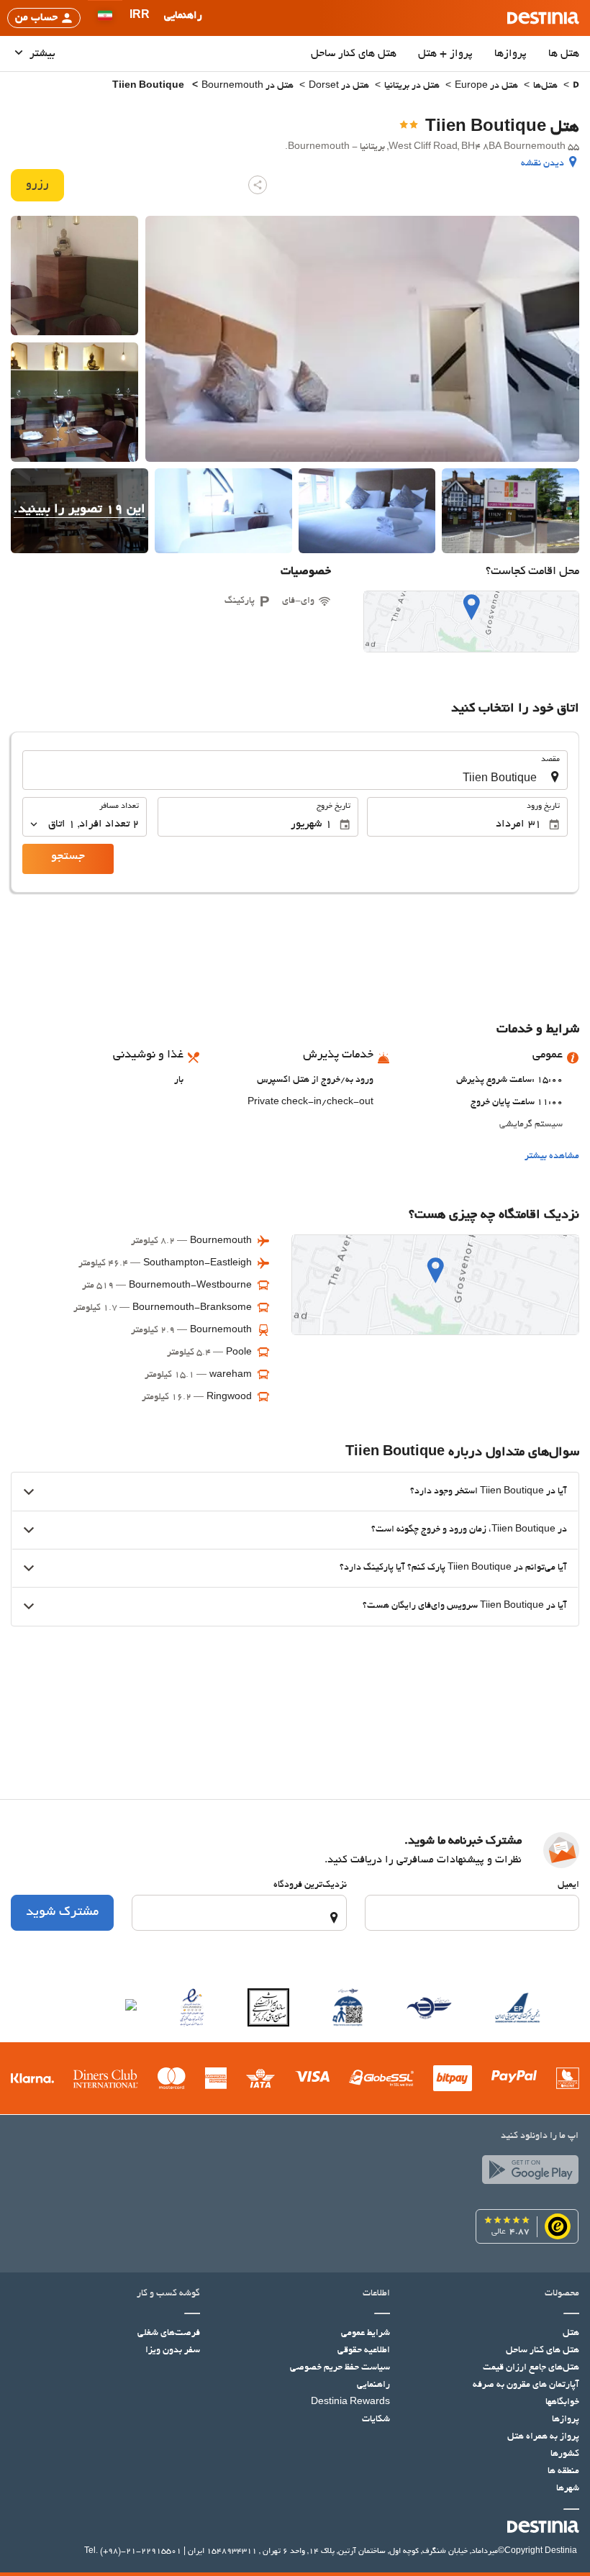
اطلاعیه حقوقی (364, 2351)
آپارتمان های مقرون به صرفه (526, 2385)
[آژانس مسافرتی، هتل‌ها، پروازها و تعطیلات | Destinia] (543, 18)
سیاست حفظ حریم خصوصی (340, 2368)
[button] (140, 18)
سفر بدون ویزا (173, 2351)
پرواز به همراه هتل (543, 2437)
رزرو (37, 185)
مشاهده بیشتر (552, 1157)
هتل (571, 2334)
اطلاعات (376, 2294)
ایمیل (568, 1885)
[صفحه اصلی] (576, 87)
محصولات (562, 2294)
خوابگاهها (562, 2403)
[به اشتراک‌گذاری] (258, 185)
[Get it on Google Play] (527, 2173)
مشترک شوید (62, 1913)
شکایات (376, 2420)
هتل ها (564, 54)
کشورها (565, 2454)
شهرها (568, 2489)
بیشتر (41, 54)
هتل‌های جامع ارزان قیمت (531, 2368)
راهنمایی (373, 2385)
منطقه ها (563, 2472)
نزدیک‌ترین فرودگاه (310, 1885)
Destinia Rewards (350, 2403)
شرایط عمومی (366, 2334)
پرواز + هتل (445, 54)
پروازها (510, 54)
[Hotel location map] (471, 622)
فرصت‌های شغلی (169, 2334)
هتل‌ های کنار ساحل (354, 54)
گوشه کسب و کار (168, 2294)
